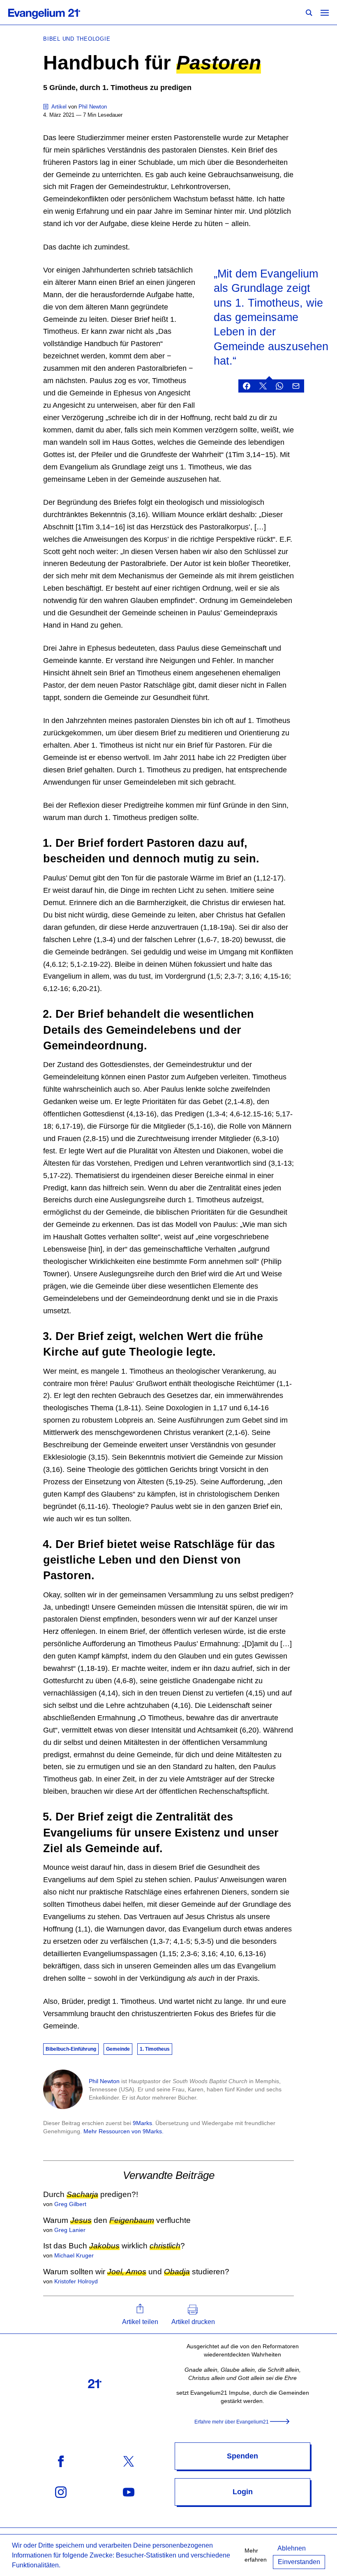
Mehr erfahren (256, 2555)
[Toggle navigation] (325, 12)
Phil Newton (104, 2081)
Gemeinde (118, 2049)
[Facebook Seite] (61, 2461)
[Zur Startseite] (53, 12)
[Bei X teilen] (263, 386)
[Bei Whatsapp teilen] (279, 386)
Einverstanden (299, 2562)
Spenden (242, 2456)
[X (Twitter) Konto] (129, 2461)
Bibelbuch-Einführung (71, 2049)
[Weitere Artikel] (46, 107)
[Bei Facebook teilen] (247, 386)
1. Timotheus (155, 2049)
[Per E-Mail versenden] (296, 386)
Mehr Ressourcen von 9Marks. (123, 2131)
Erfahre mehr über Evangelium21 (232, 2422)
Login (243, 2492)
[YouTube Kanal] (129, 2492)
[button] (140, 2315)
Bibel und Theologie (77, 39)
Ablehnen (292, 2548)
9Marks (142, 2123)
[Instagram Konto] (61, 2492)
